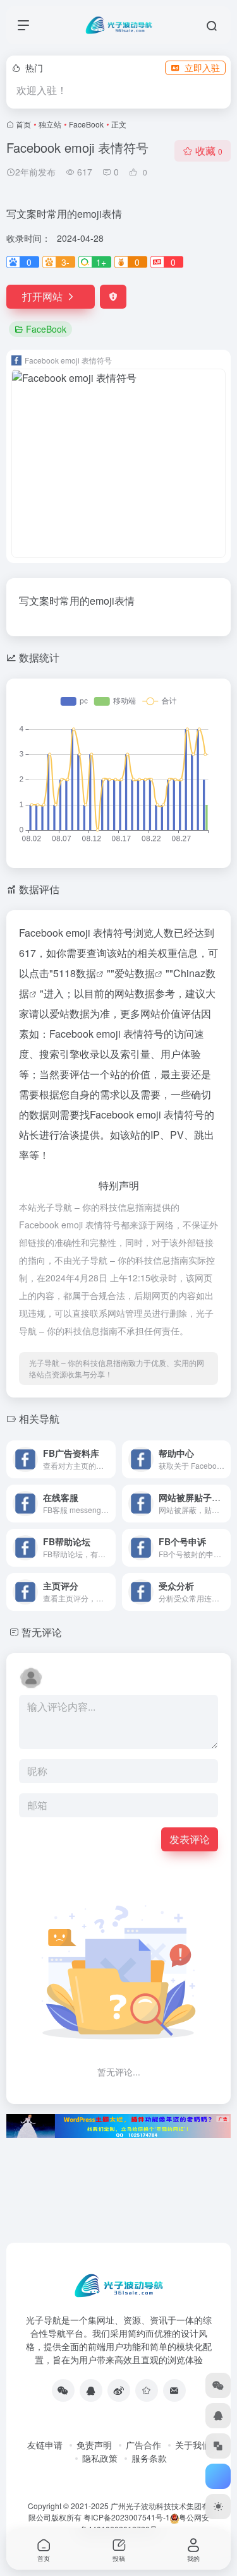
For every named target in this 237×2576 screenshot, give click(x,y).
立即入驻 (202, 68)
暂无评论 (42, 1632)
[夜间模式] (218, 2507)
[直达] (109, 1459)
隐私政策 (100, 2458)
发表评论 (190, 1839)
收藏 (209, 151)
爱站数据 (135, 973)
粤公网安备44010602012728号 (145, 2523)
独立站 (50, 124)
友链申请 (45, 2445)
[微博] (119, 2390)
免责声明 (94, 2445)
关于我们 (193, 2445)
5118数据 (75, 973)
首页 (23, 124)
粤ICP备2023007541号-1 (127, 2517)
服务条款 (149, 2458)
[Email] (174, 2390)
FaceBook (86, 124)
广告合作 (143, 2445)
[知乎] (147, 2390)
